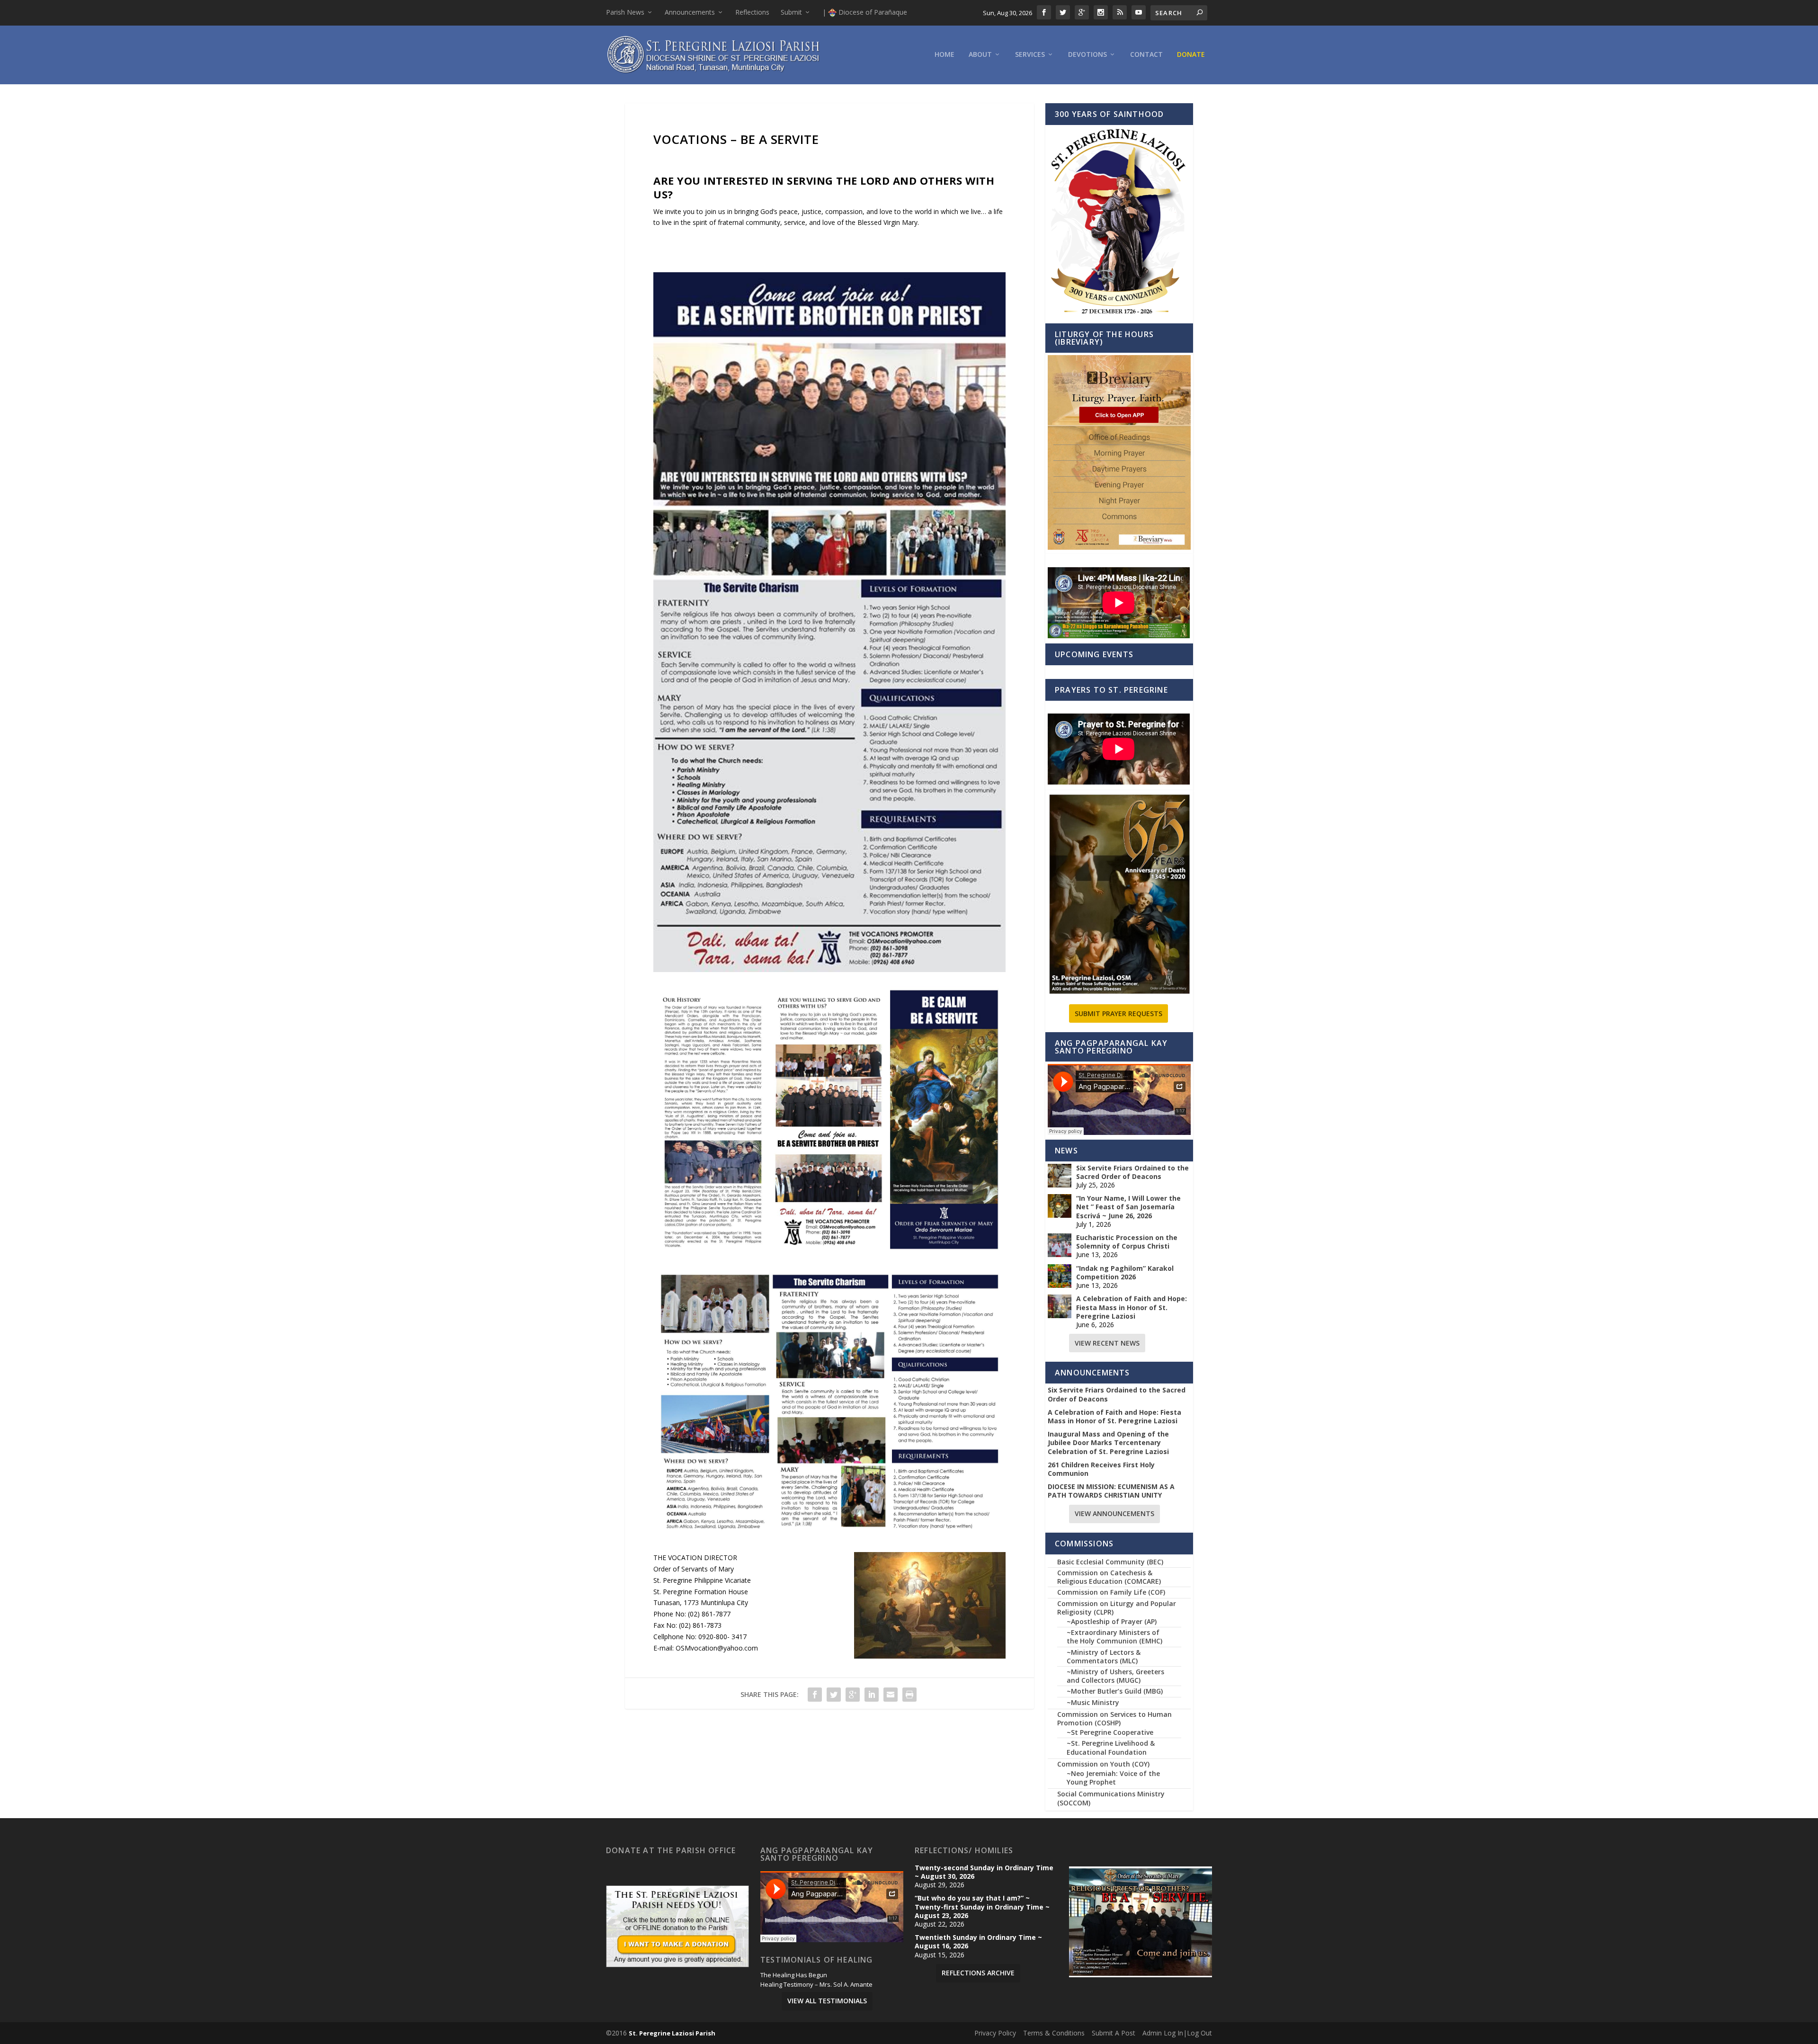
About (980, 55)
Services (1030, 55)
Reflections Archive (978, 1973)
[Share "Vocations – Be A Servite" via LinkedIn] (872, 1695)
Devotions (1087, 55)
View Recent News (1107, 1343)
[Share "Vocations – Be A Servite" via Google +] (853, 1695)
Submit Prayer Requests (1118, 1013)
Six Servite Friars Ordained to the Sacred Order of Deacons (1132, 1172)
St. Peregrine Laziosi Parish (672, 2033)
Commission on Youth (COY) (1103, 1764)
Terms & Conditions (1054, 2033)
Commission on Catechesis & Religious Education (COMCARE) (1109, 1577)
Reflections (752, 12)
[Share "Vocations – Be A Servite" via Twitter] (834, 1695)
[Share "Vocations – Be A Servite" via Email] (891, 1695)
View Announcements (1114, 1513)
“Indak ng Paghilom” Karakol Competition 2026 (1125, 1273)
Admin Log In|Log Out (1177, 2033)
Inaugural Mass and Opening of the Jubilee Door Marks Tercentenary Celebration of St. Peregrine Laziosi (1108, 1443)
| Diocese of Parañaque (865, 12)
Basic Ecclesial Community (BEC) (1110, 1562)
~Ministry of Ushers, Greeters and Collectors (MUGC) (1115, 1676)
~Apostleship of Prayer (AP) (1112, 1621)
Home (945, 55)
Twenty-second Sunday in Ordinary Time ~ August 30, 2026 (984, 1872)
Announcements (690, 12)
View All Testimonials (827, 2001)
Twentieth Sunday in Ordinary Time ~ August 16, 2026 (978, 1942)
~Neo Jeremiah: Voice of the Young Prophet (1113, 1778)
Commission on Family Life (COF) (1111, 1592)
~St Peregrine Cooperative (1110, 1732)
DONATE (1191, 55)
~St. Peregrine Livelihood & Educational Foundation (1111, 1747)
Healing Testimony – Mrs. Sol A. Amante (816, 1985)
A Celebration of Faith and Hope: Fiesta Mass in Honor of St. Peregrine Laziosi (1132, 1307)
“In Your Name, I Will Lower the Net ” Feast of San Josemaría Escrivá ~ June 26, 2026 (1128, 1207)
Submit (791, 12)
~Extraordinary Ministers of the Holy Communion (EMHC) (1114, 1637)
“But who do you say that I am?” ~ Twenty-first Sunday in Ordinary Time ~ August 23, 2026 (982, 1907)
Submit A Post (1114, 2033)
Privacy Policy (995, 2033)
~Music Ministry (1093, 1702)
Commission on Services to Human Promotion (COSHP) (1114, 1718)
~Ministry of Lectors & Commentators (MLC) (1104, 1656)
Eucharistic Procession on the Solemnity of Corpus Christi (1127, 1242)
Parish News (625, 12)
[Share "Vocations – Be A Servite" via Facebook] (815, 1695)
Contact (1146, 55)
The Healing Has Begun (794, 1975)
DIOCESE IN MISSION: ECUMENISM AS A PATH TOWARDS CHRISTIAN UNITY (1111, 1491)
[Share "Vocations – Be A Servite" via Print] (909, 1695)
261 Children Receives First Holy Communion (1101, 1469)
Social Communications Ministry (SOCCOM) (1111, 1798)
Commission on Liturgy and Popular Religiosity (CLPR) (1117, 1608)
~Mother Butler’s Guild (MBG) (1115, 1691)
